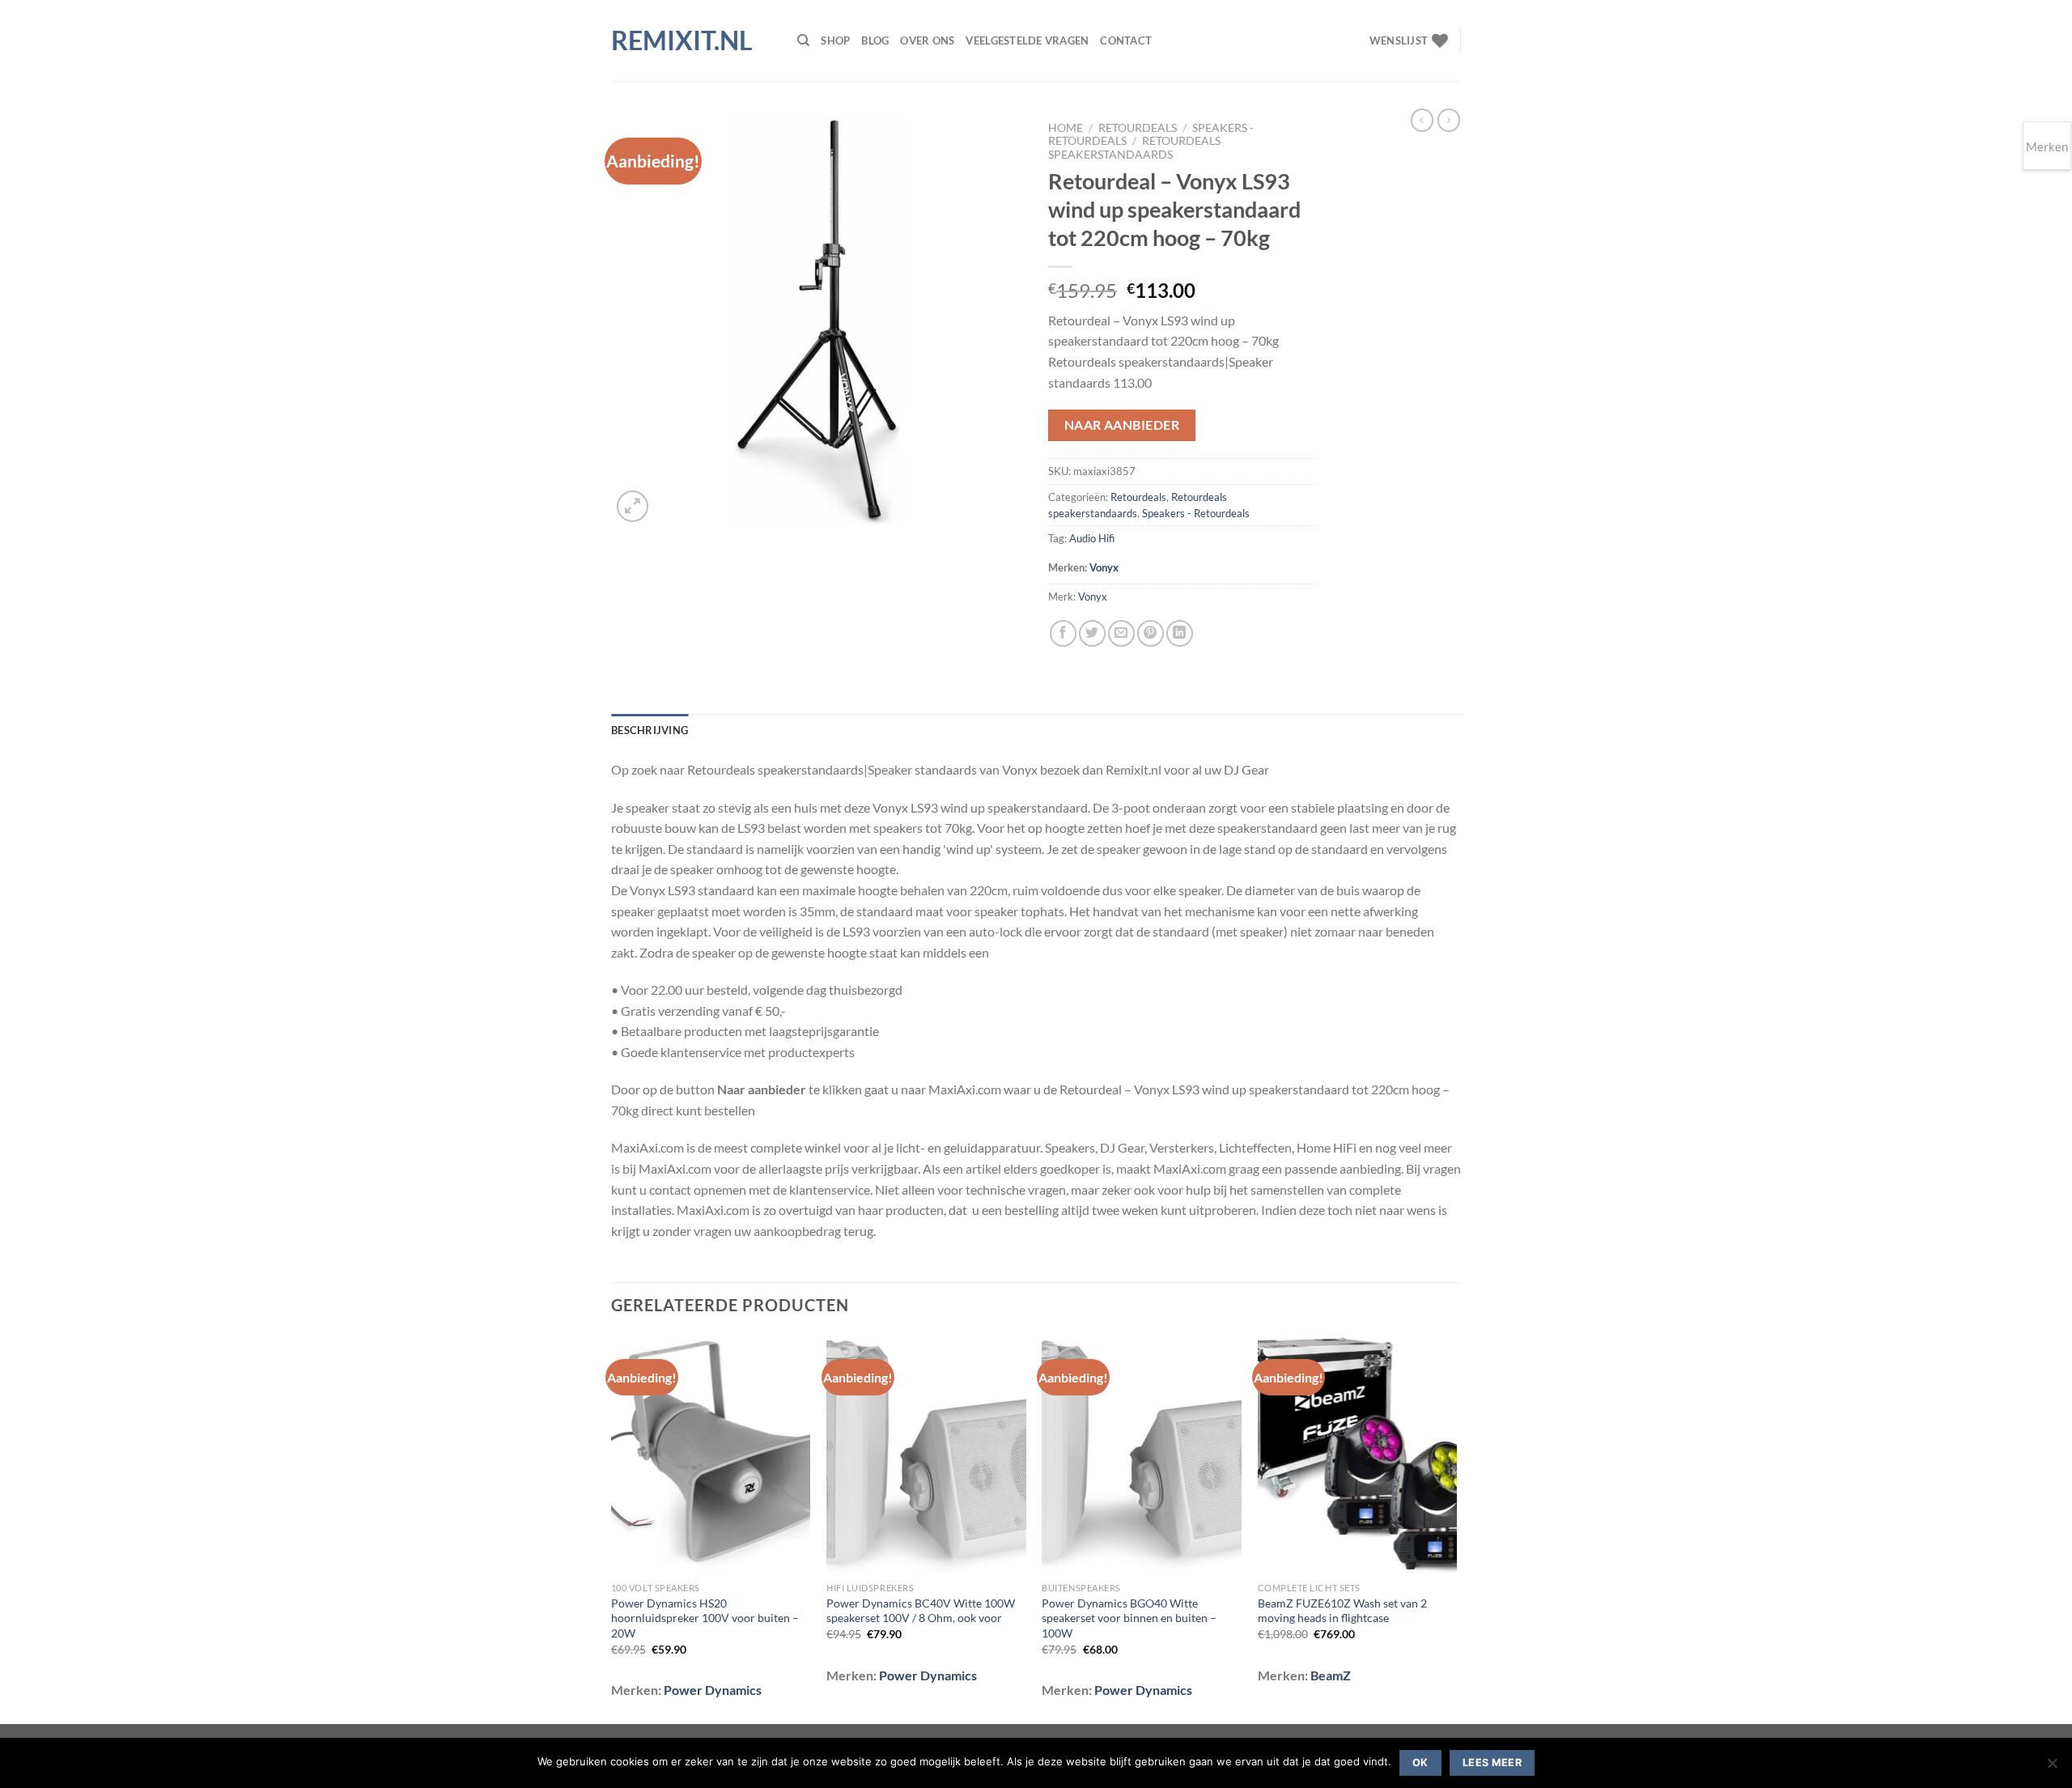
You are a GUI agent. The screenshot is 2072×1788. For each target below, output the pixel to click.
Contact (1126, 40)
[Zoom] (633, 506)
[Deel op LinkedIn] (1180, 633)
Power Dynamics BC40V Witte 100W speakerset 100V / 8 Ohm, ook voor (921, 1611)
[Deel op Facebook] (1063, 633)
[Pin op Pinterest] (1151, 633)
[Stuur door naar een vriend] (1121, 633)
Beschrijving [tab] (650, 730)
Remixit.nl (682, 40)
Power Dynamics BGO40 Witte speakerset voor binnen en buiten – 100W (1129, 1618)
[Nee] (2052, 1768)
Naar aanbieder (1122, 425)
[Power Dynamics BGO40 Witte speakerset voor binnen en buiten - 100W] (1142, 1455)
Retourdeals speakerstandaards (1134, 147)
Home (1066, 128)
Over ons (927, 40)
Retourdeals (1138, 128)
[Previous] (612, 1528)
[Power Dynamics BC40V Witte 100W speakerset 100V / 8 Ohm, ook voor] (926, 1455)
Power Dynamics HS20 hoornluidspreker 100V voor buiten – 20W (705, 1618)
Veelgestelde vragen (1027, 40)
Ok (1420, 1763)
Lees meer (1492, 1763)
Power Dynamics (713, 1690)
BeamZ (1331, 1675)
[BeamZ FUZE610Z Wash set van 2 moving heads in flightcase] (1358, 1455)
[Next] (1456, 1528)
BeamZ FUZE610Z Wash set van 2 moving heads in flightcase (1342, 1611)
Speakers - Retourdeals (1196, 513)
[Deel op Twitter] (1092, 633)
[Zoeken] (803, 40)
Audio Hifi (1092, 538)
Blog (875, 40)
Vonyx (1104, 567)
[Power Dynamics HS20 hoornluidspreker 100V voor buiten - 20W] (711, 1455)
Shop (835, 40)
